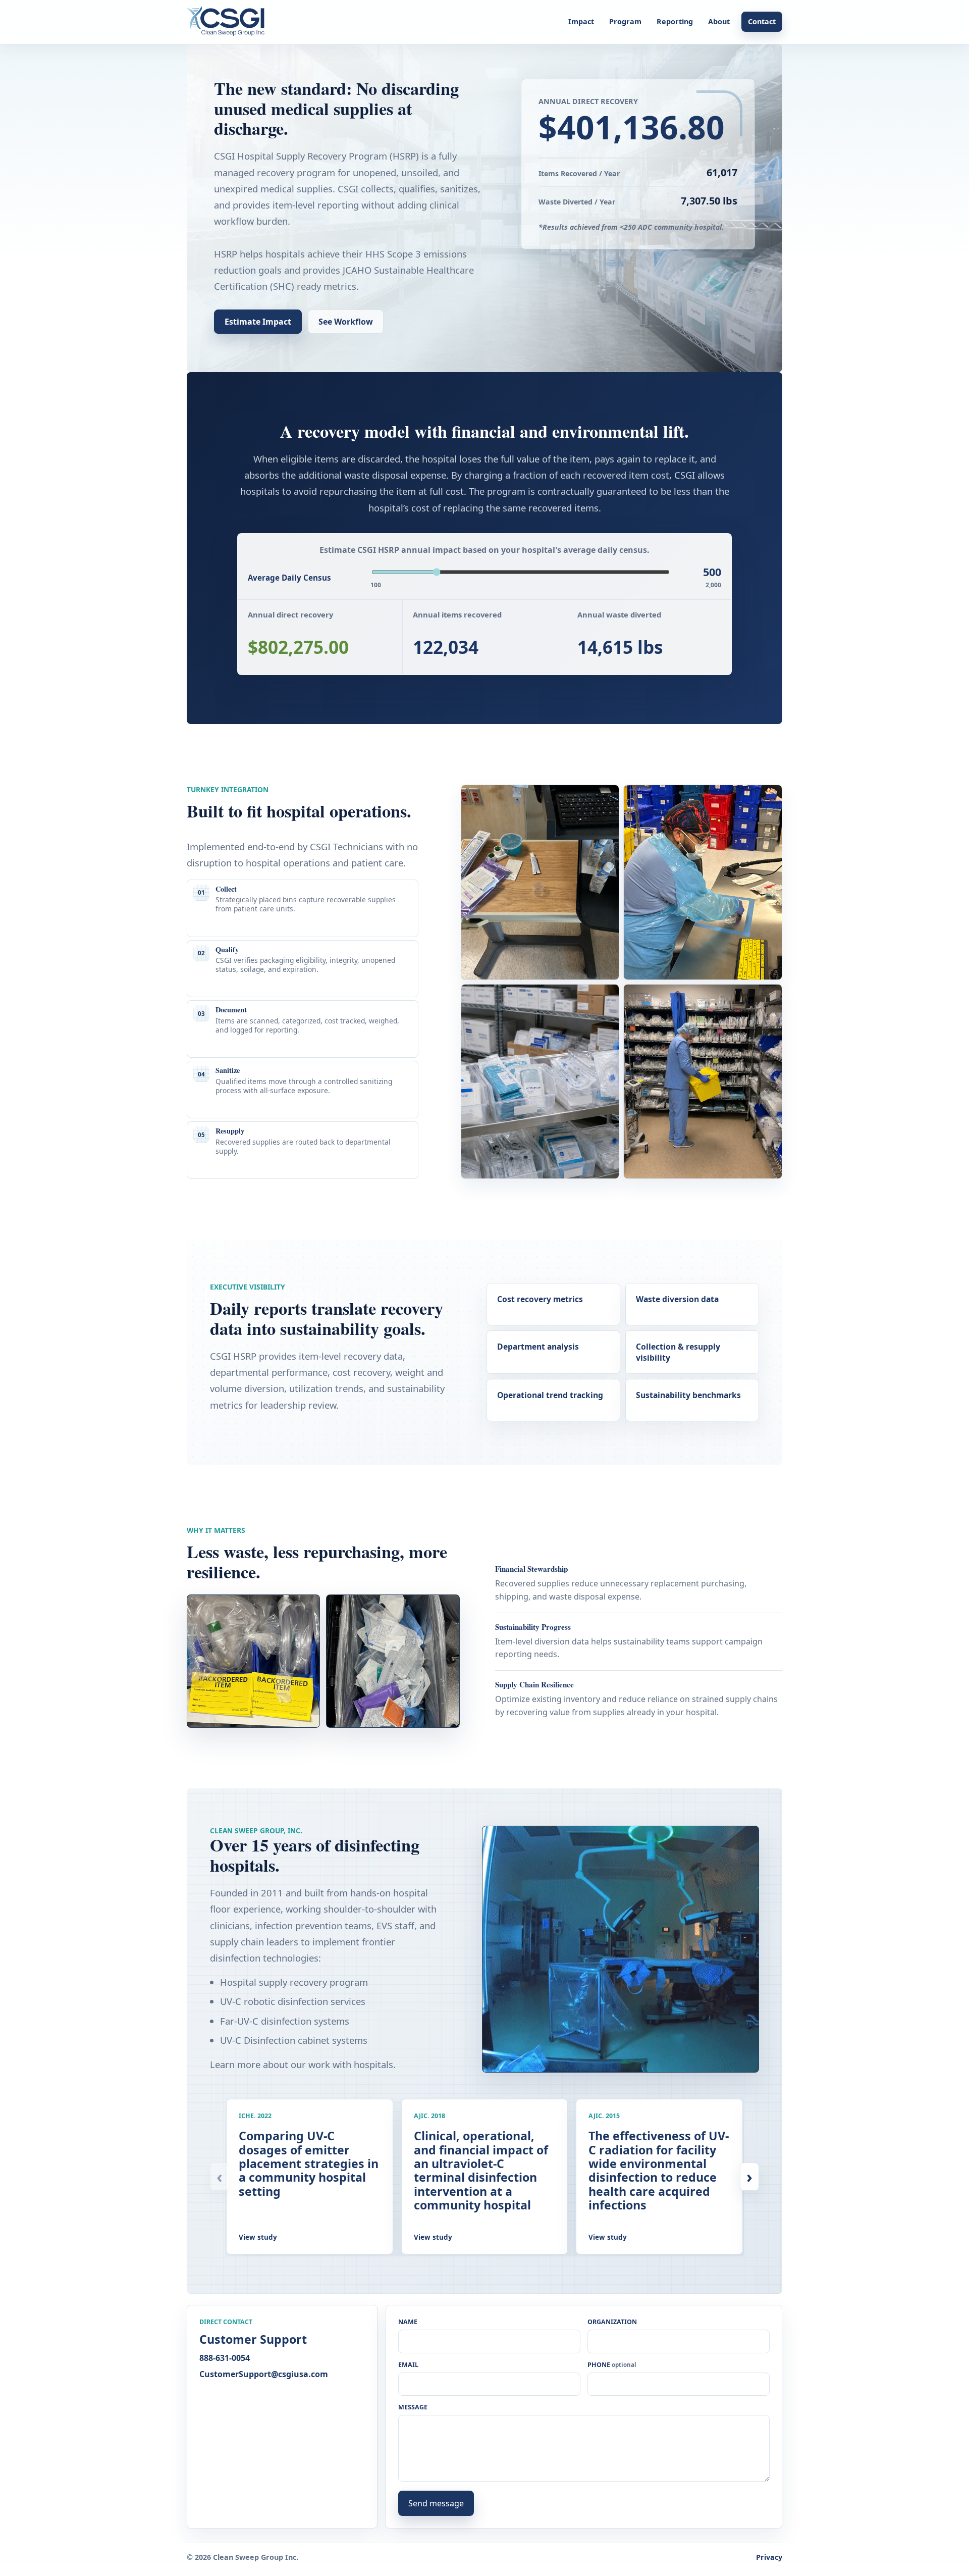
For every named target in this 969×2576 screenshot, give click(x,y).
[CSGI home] (229, 22)
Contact (762, 21)
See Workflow (346, 322)
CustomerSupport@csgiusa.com (264, 2374)
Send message (436, 2503)
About (719, 21)
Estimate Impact (258, 322)
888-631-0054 (225, 2358)
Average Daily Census (289, 578)
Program (625, 21)
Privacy (769, 2557)
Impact (581, 21)
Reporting (675, 21)
